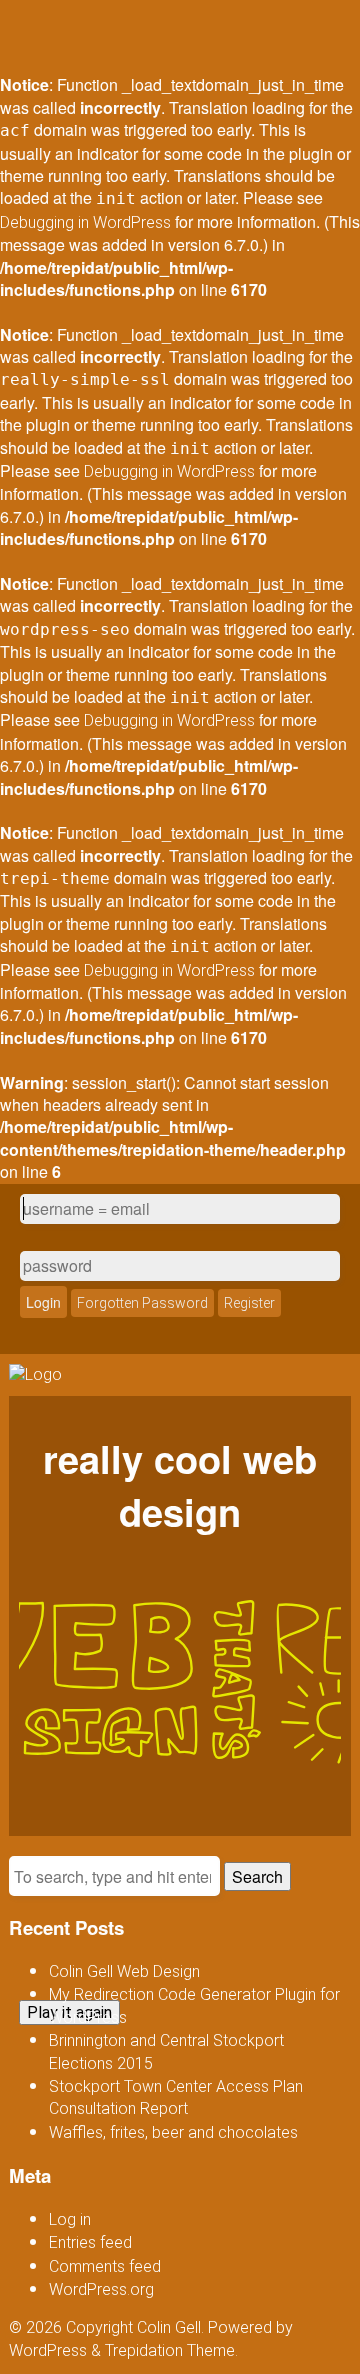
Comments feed (105, 2266)
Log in (70, 2219)
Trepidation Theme (170, 2350)
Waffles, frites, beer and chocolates (173, 2132)
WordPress (48, 2350)
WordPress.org (101, 2289)
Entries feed (90, 2242)
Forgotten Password (142, 1303)
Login (43, 1302)
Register (249, 1303)
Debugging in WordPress (85, 222)
